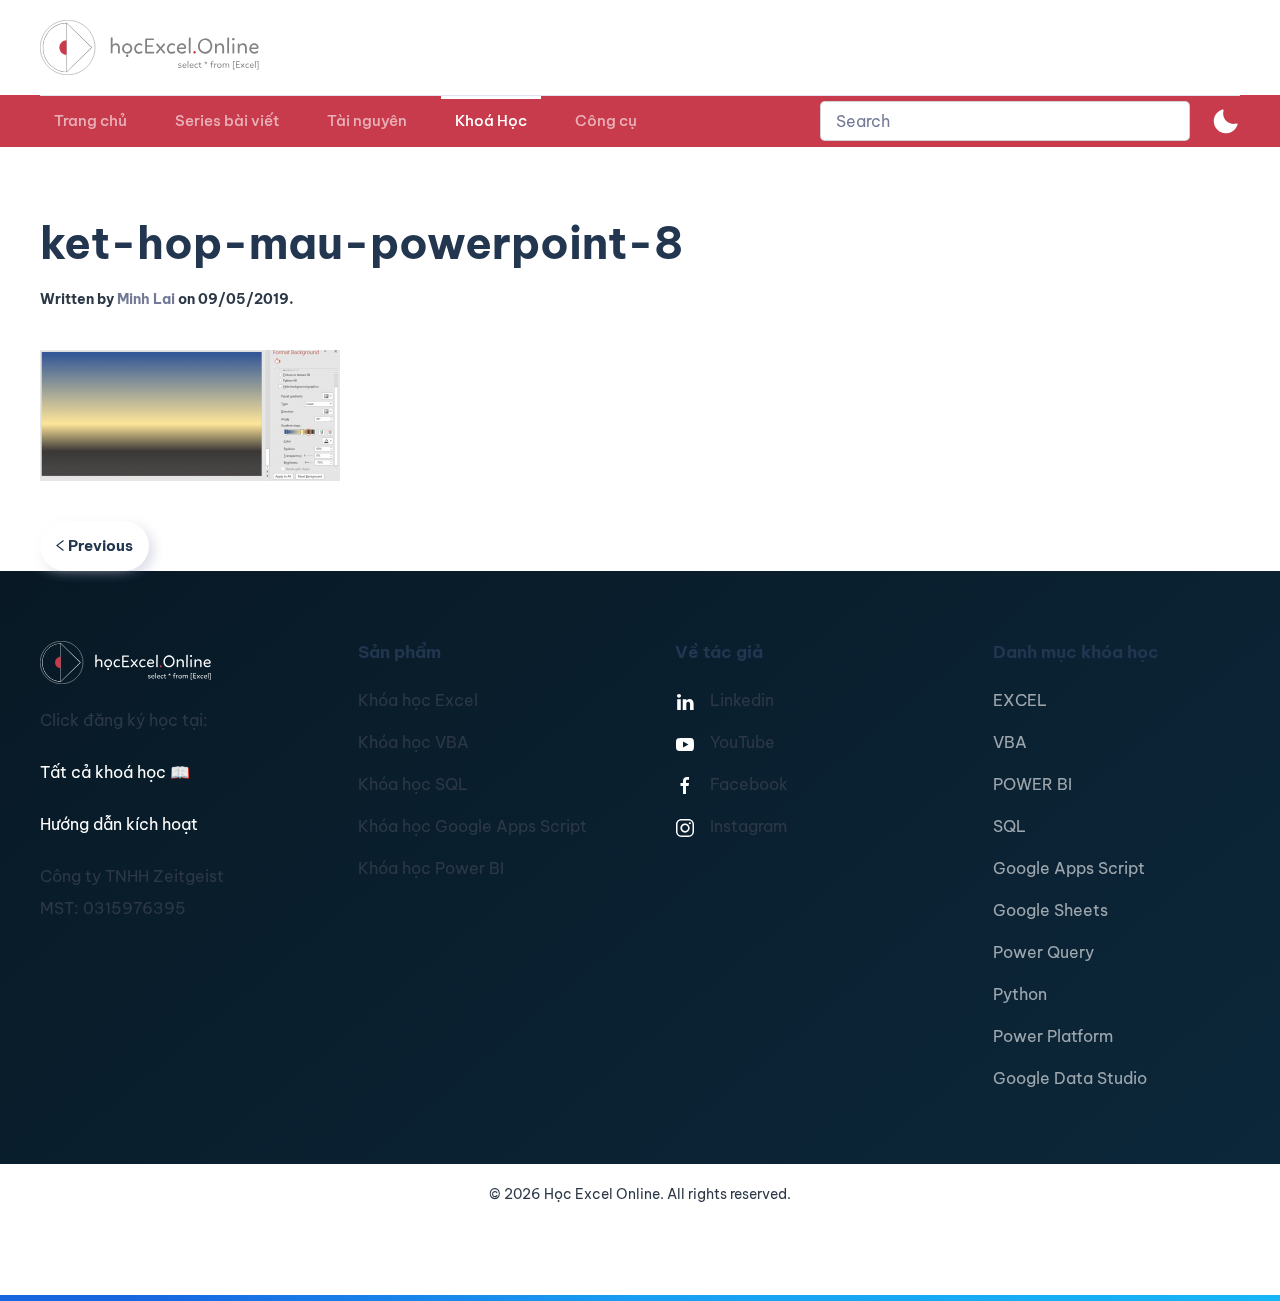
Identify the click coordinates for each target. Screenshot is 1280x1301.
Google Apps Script (1069, 868)
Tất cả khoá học (115, 772)
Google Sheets (1050, 910)
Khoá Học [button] (491, 120)
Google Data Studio (1070, 1078)
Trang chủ (90, 120)
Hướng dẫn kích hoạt (119, 824)
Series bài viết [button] (227, 120)
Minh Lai (146, 299)
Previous (100, 545)
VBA (1010, 742)
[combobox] (1005, 121)
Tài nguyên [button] (367, 120)
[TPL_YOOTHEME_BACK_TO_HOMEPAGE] (168, 47)
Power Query (1043, 952)
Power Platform (1053, 1036)
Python (1020, 994)
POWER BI (1032, 784)
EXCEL (1020, 700)
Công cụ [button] (606, 120)
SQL (1009, 826)
